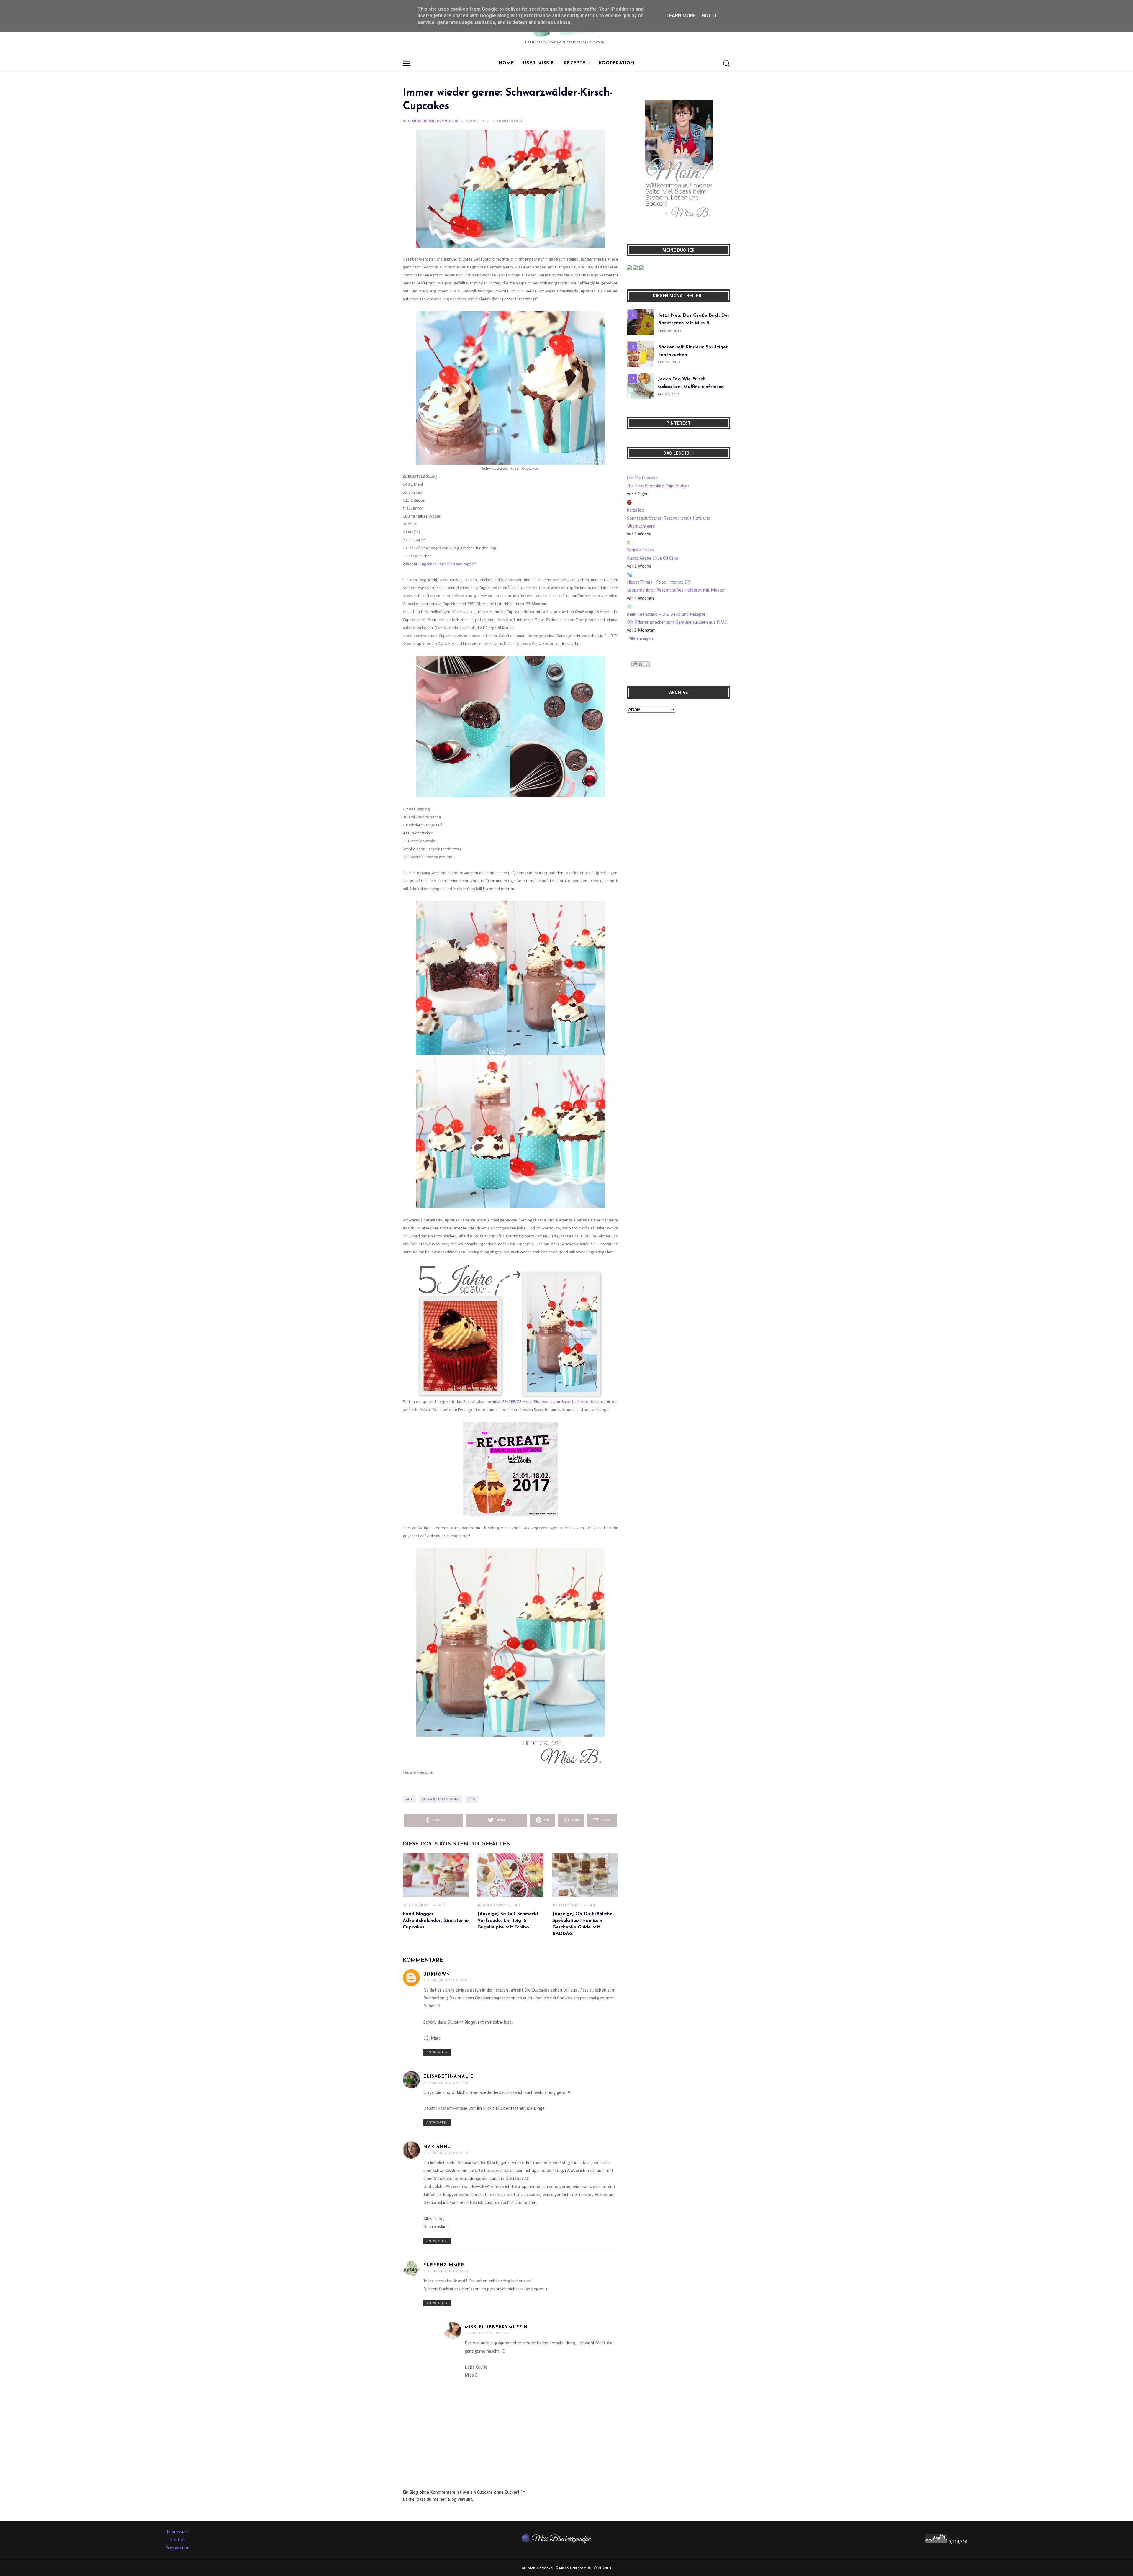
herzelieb (635, 510)
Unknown (437, 1975)
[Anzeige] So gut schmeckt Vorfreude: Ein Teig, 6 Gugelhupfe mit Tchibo (508, 1921)
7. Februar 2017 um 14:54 (446, 2271)
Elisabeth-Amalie (448, 2077)
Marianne (437, 2147)
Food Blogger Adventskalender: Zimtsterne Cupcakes (436, 1921)
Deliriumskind (436, 2227)
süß (471, 1799)
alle (409, 1799)
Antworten (437, 2053)
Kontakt (178, 2540)
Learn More (681, 15)
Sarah (535, 1252)
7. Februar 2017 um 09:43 (446, 2083)
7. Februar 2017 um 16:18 (487, 2333)
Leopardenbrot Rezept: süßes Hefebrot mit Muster (676, 590)
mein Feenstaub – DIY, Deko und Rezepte (666, 615)
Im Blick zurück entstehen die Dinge (511, 2109)
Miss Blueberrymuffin (496, 2327)
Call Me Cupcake (642, 478)
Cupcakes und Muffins (440, 1799)
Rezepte (575, 63)
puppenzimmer (444, 2265)
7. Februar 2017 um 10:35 (446, 2153)
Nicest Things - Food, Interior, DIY (659, 582)
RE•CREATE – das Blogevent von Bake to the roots (548, 1402)
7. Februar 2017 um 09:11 (446, 1980)
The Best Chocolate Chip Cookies (658, 486)
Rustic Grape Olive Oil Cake (653, 559)
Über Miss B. (539, 63)
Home (506, 63)
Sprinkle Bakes (641, 550)
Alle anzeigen (641, 639)
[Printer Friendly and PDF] (641, 664)
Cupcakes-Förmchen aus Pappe (447, 564)
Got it (709, 15)
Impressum (177, 2532)
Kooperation (617, 63)
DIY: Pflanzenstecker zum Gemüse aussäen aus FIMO (677, 623)
